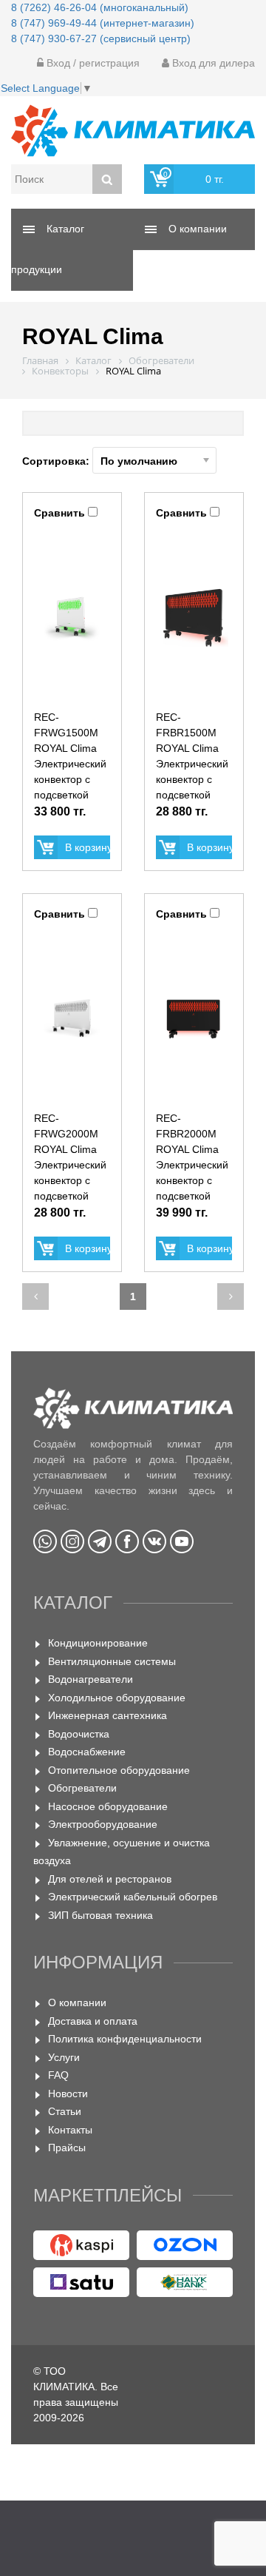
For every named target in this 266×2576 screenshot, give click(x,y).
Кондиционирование (98, 1643)
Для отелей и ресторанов (110, 1879)
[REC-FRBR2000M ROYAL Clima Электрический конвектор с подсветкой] (194, 1018)
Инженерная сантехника (108, 1715)
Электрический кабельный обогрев (133, 1897)
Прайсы (67, 2148)
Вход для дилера (212, 63)
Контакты (70, 2130)
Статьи (65, 2111)
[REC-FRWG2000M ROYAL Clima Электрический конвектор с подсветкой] (72, 1018)
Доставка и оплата (93, 2021)
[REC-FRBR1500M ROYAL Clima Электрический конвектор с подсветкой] (194, 617)
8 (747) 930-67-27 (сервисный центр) (101, 38)
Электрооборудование (103, 1824)
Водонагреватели (91, 1679)
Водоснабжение (87, 1752)
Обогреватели (82, 1788)
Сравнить (59, 513)
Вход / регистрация (92, 63)
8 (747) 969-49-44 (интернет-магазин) (103, 23)
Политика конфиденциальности (125, 2039)
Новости (68, 2094)
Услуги (64, 2057)
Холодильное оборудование (117, 1698)
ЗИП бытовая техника (100, 1915)
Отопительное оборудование (119, 1770)
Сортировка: (57, 461)
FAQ (58, 2075)
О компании (77, 2002)
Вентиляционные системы (112, 1661)
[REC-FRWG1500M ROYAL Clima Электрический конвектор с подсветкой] (72, 617)
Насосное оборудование (108, 1806)
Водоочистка (79, 1734)
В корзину (88, 847)
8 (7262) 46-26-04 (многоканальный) (100, 7)
